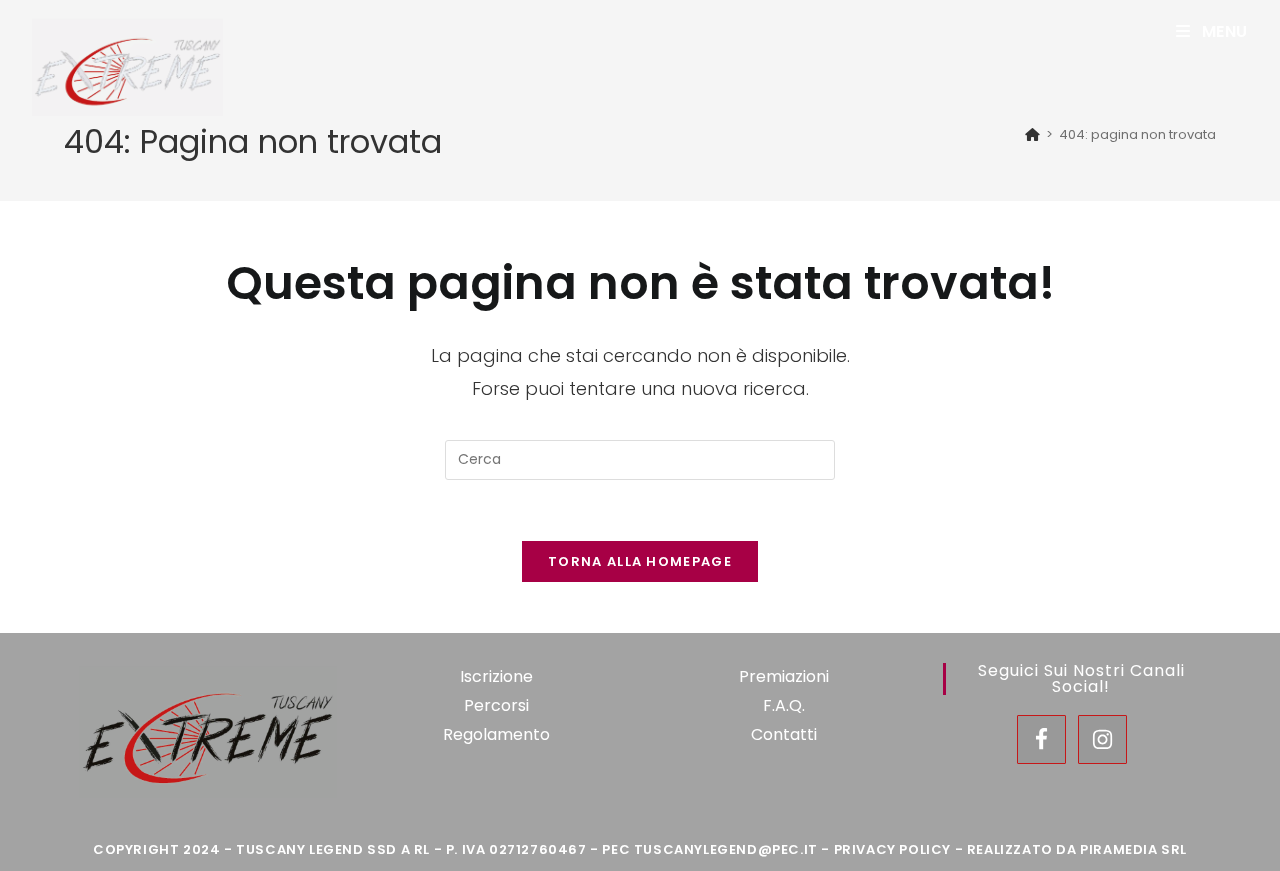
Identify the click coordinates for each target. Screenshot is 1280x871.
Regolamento (496, 734)
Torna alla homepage (640, 561)
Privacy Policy (892, 849)
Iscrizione (496, 676)
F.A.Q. (784, 705)
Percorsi (496, 705)
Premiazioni (784, 676)
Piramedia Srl (1133, 849)
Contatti (784, 734)
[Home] (1032, 134)
